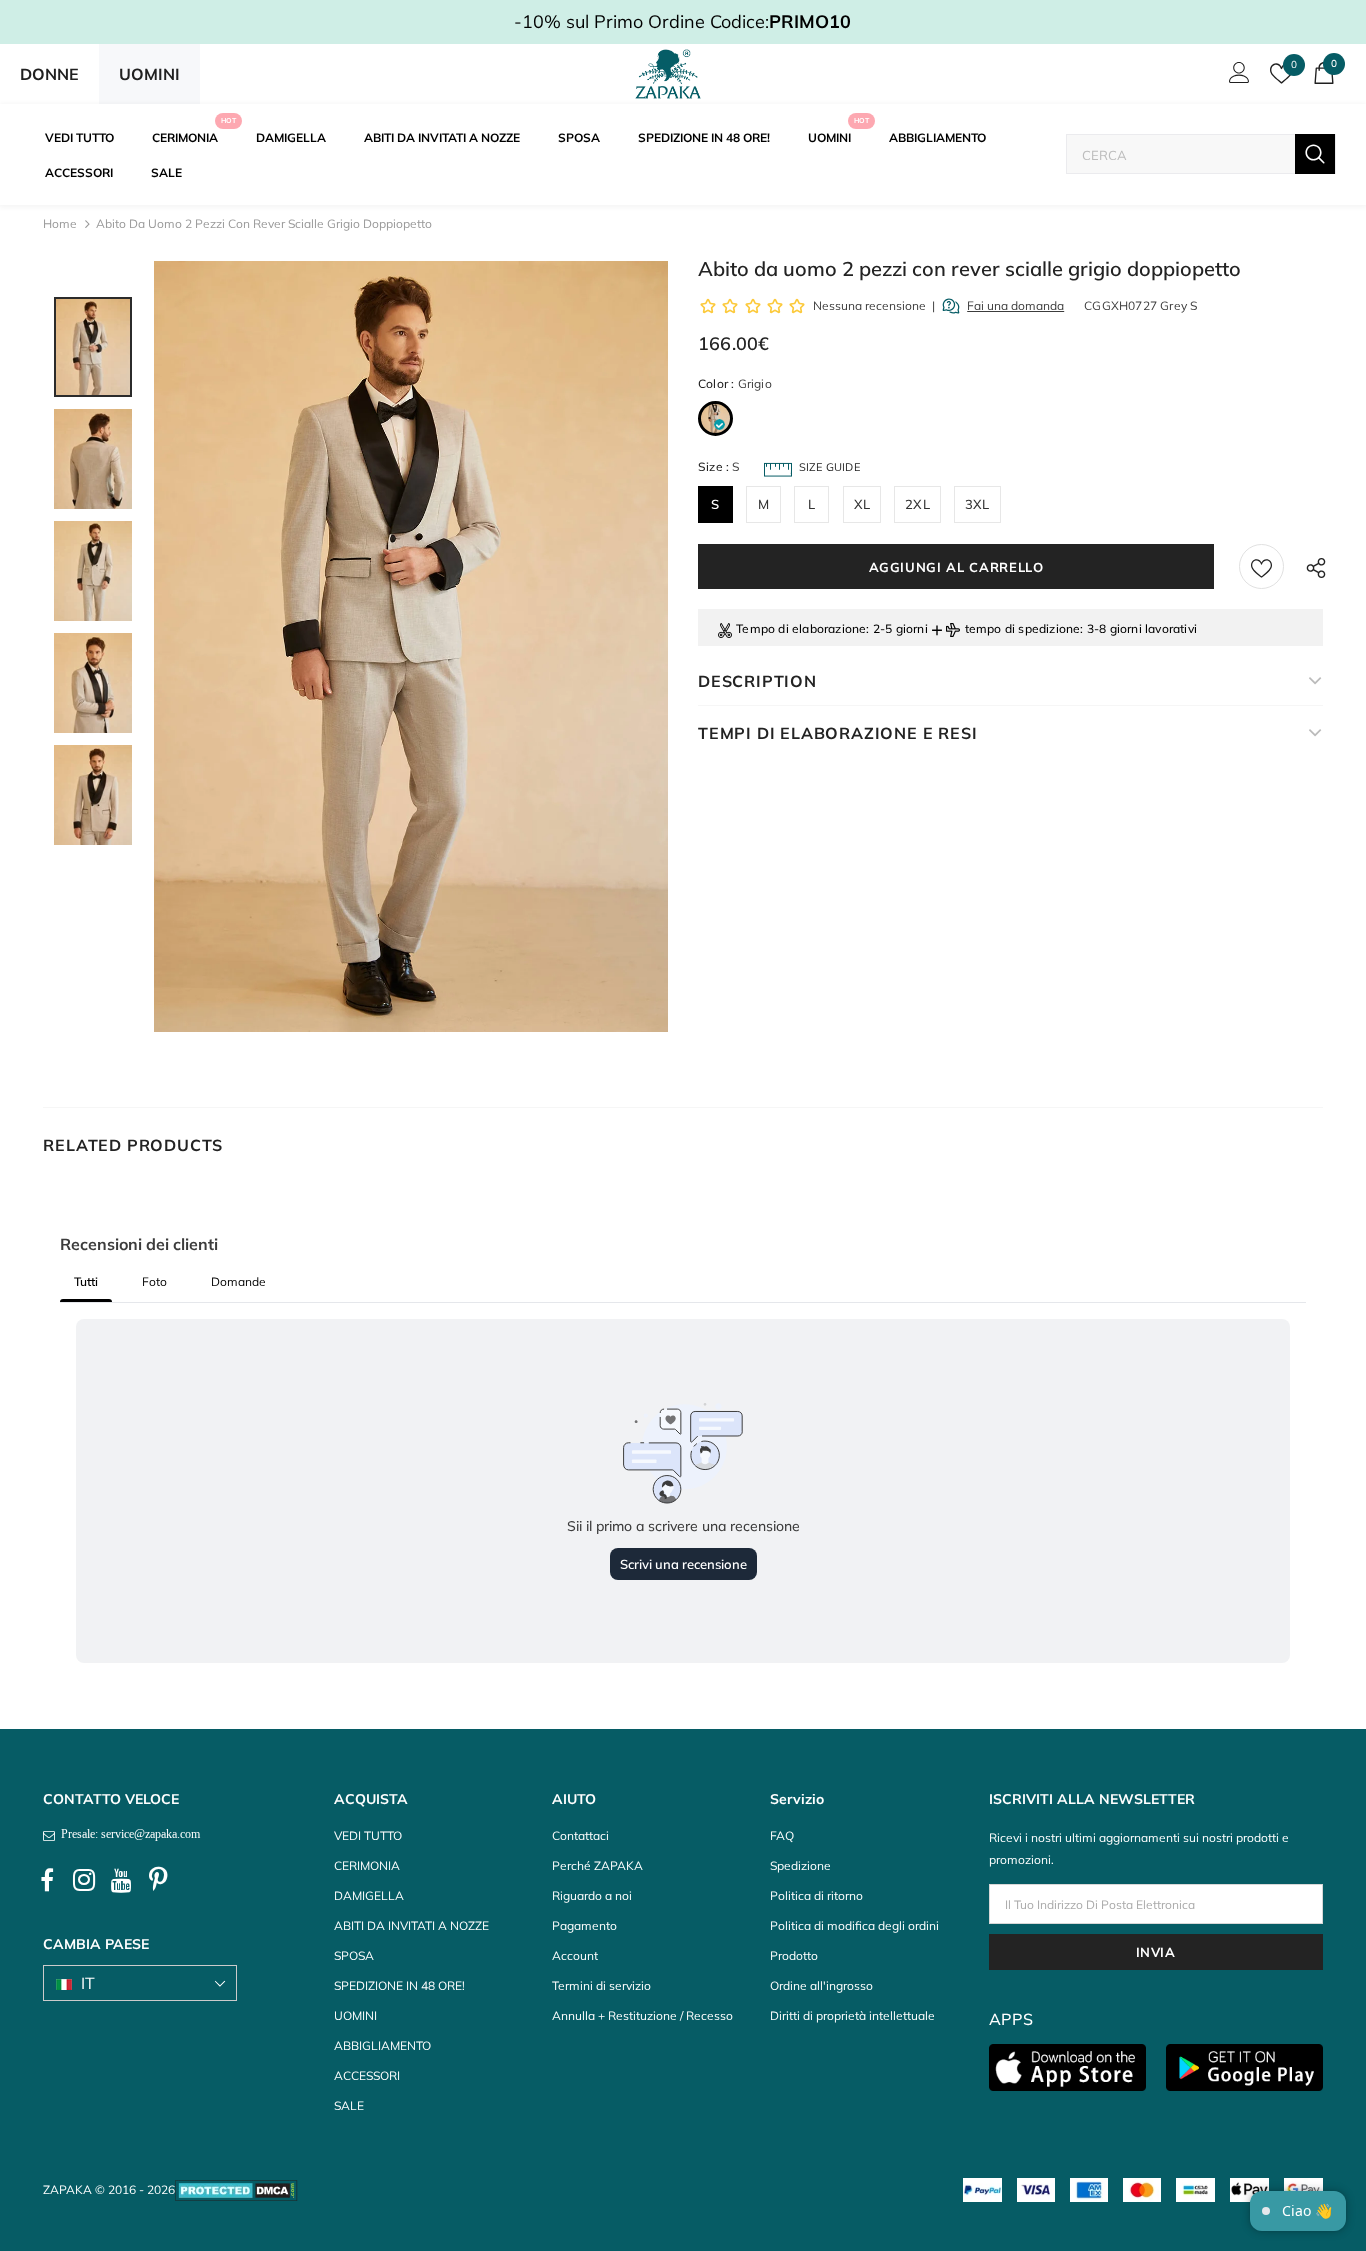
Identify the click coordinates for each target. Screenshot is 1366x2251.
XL (862, 504)
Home (60, 223)
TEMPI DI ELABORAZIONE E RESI (837, 733)
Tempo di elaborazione (801, 628)
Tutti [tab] (86, 1281)
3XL (977, 504)
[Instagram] (84, 1881)
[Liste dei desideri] (1261, 566)
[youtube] (121, 1881)
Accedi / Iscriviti (1236, 78)
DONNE (49, 74)
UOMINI (149, 74)
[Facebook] (47, 1881)
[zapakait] (668, 74)
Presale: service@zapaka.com (127, 1834)
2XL (917, 504)
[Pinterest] (158, 1881)
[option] (411, 646)
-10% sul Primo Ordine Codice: (682, 21)
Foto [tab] (154, 1281)
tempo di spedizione (1023, 628)
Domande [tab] (238, 1281)
